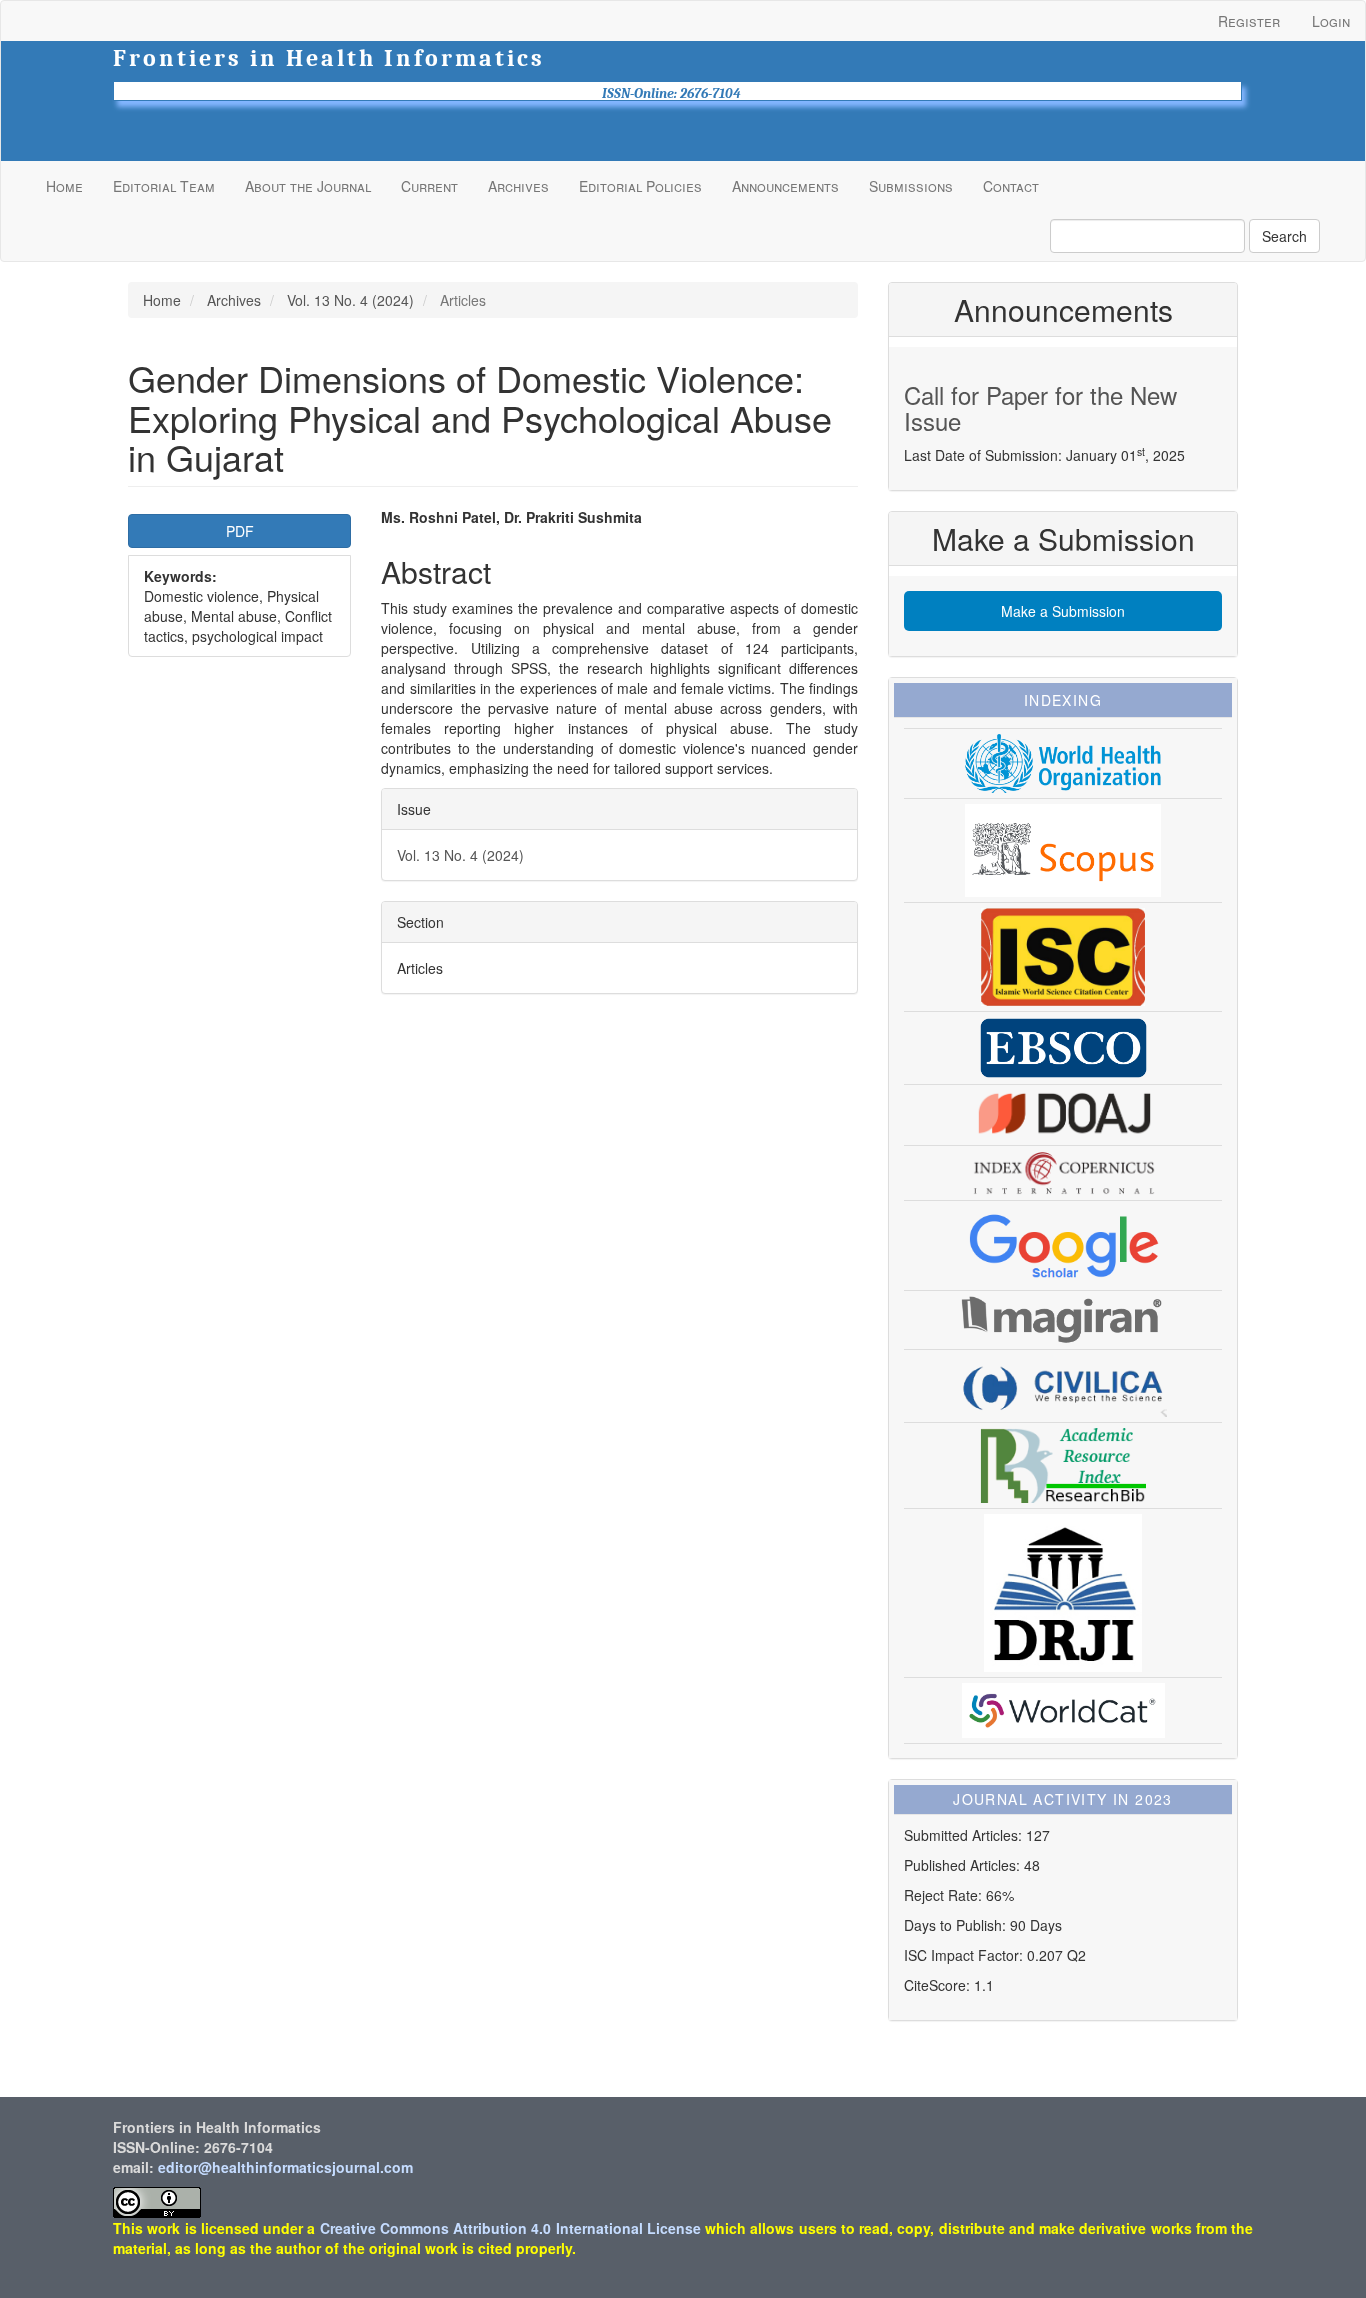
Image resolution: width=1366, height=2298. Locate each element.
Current (429, 186)
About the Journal (308, 186)
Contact (1011, 186)
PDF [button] (240, 531)
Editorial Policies (640, 186)
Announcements (785, 186)
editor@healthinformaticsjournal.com (285, 2167)
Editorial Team (164, 186)
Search (1284, 236)
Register (1249, 21)
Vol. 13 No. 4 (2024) (350, 300)
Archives (518, 186)
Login (1331, 21)
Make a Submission (1063, 611)
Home (64, 186)
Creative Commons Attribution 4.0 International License (510, 2228)
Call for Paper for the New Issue (1040, 407)
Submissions (911, 186)
